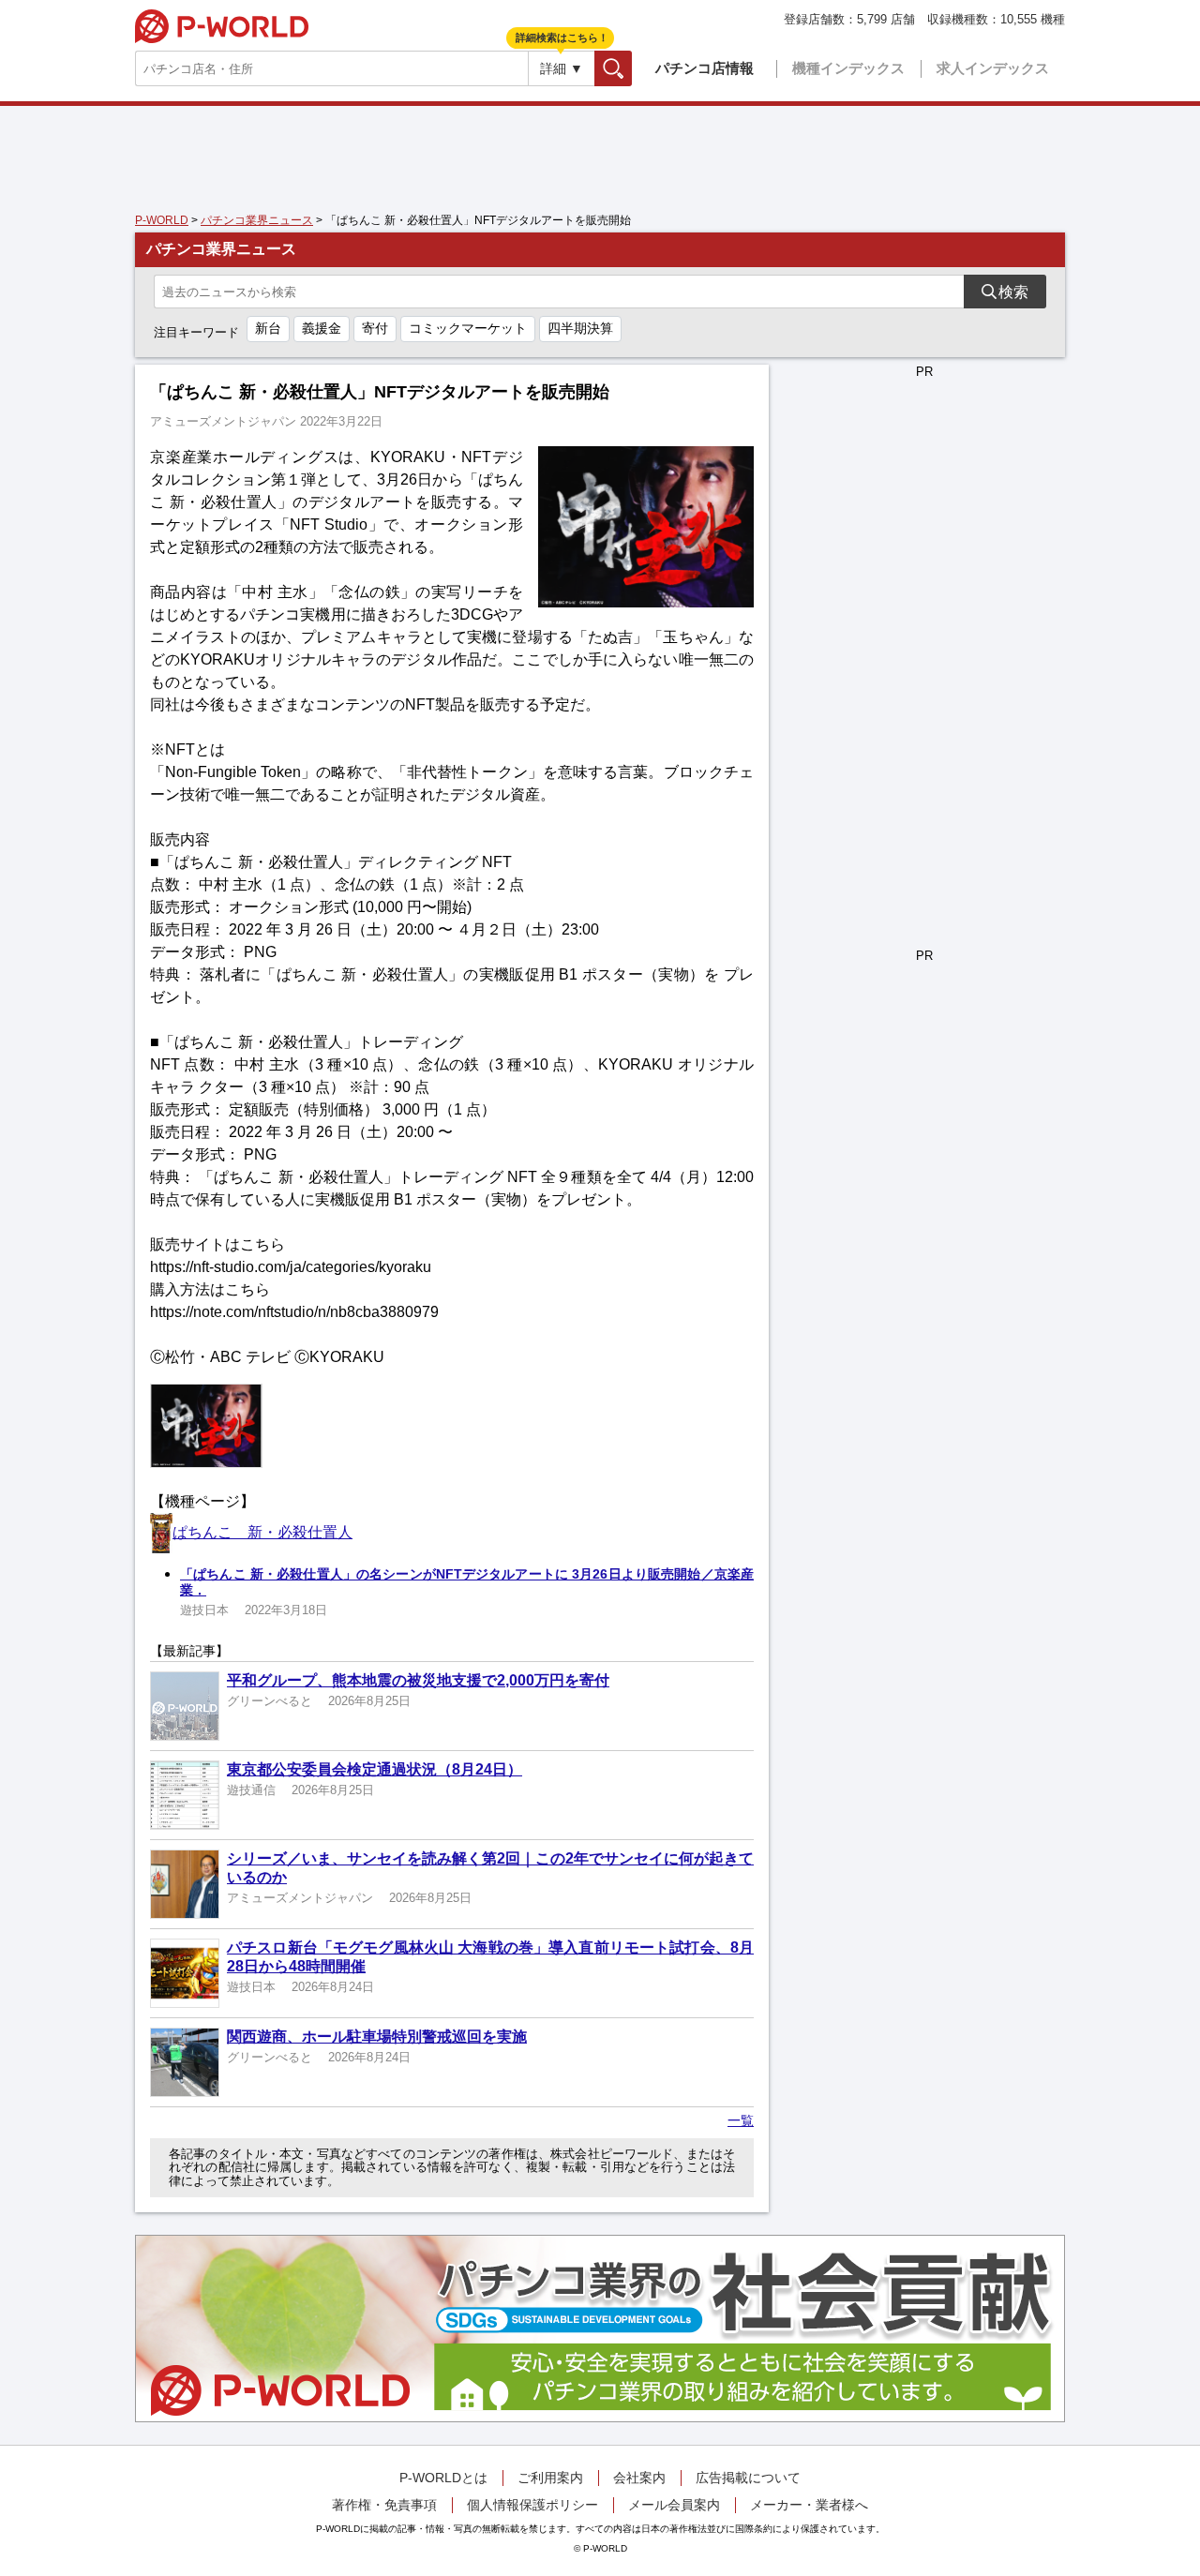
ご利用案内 (550, 2478)
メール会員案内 (674, 2505)
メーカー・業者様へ (809, 2505)
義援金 (322, 328)
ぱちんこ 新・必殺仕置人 (262, 1532)
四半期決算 (580, 328)
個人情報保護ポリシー (532, 2505)
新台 (268, 328)
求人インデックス (993, 68)
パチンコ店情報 (705, 68)
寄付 (375, 328)
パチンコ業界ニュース (257, 220)
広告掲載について (748, 2478)
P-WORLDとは (443, 2478)
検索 (631, 68)
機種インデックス (848, 68)
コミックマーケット (468, 328)
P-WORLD (222, 26)
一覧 (741, 2120)
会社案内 (639, 2478)
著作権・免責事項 (384, 2505)
